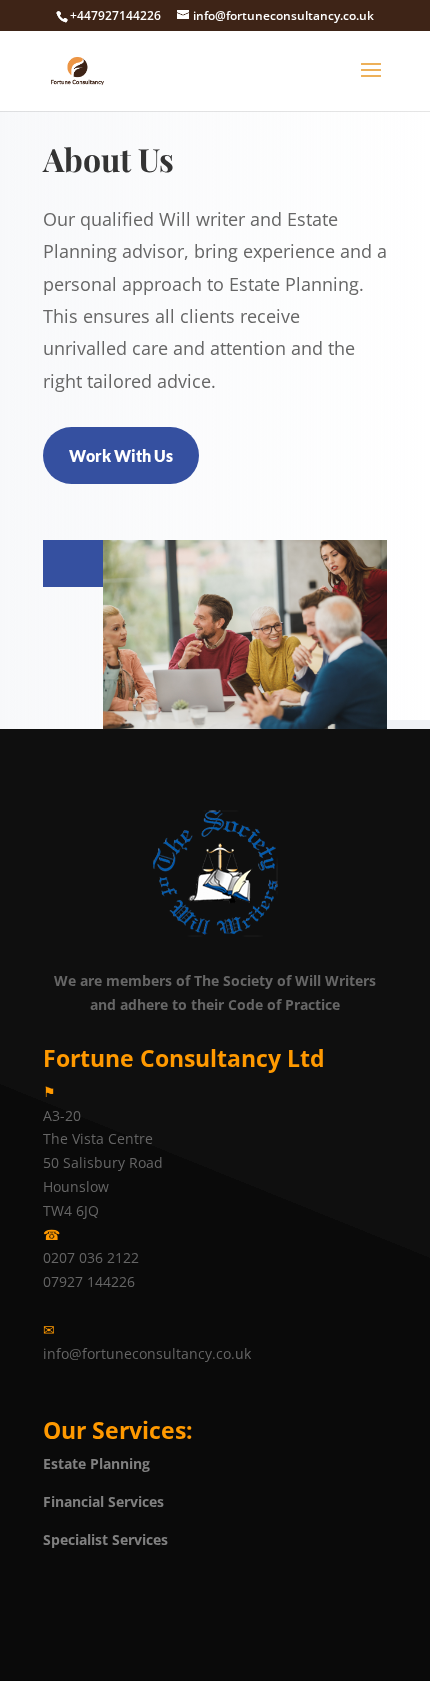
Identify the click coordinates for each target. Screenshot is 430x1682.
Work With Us (121, 455)
